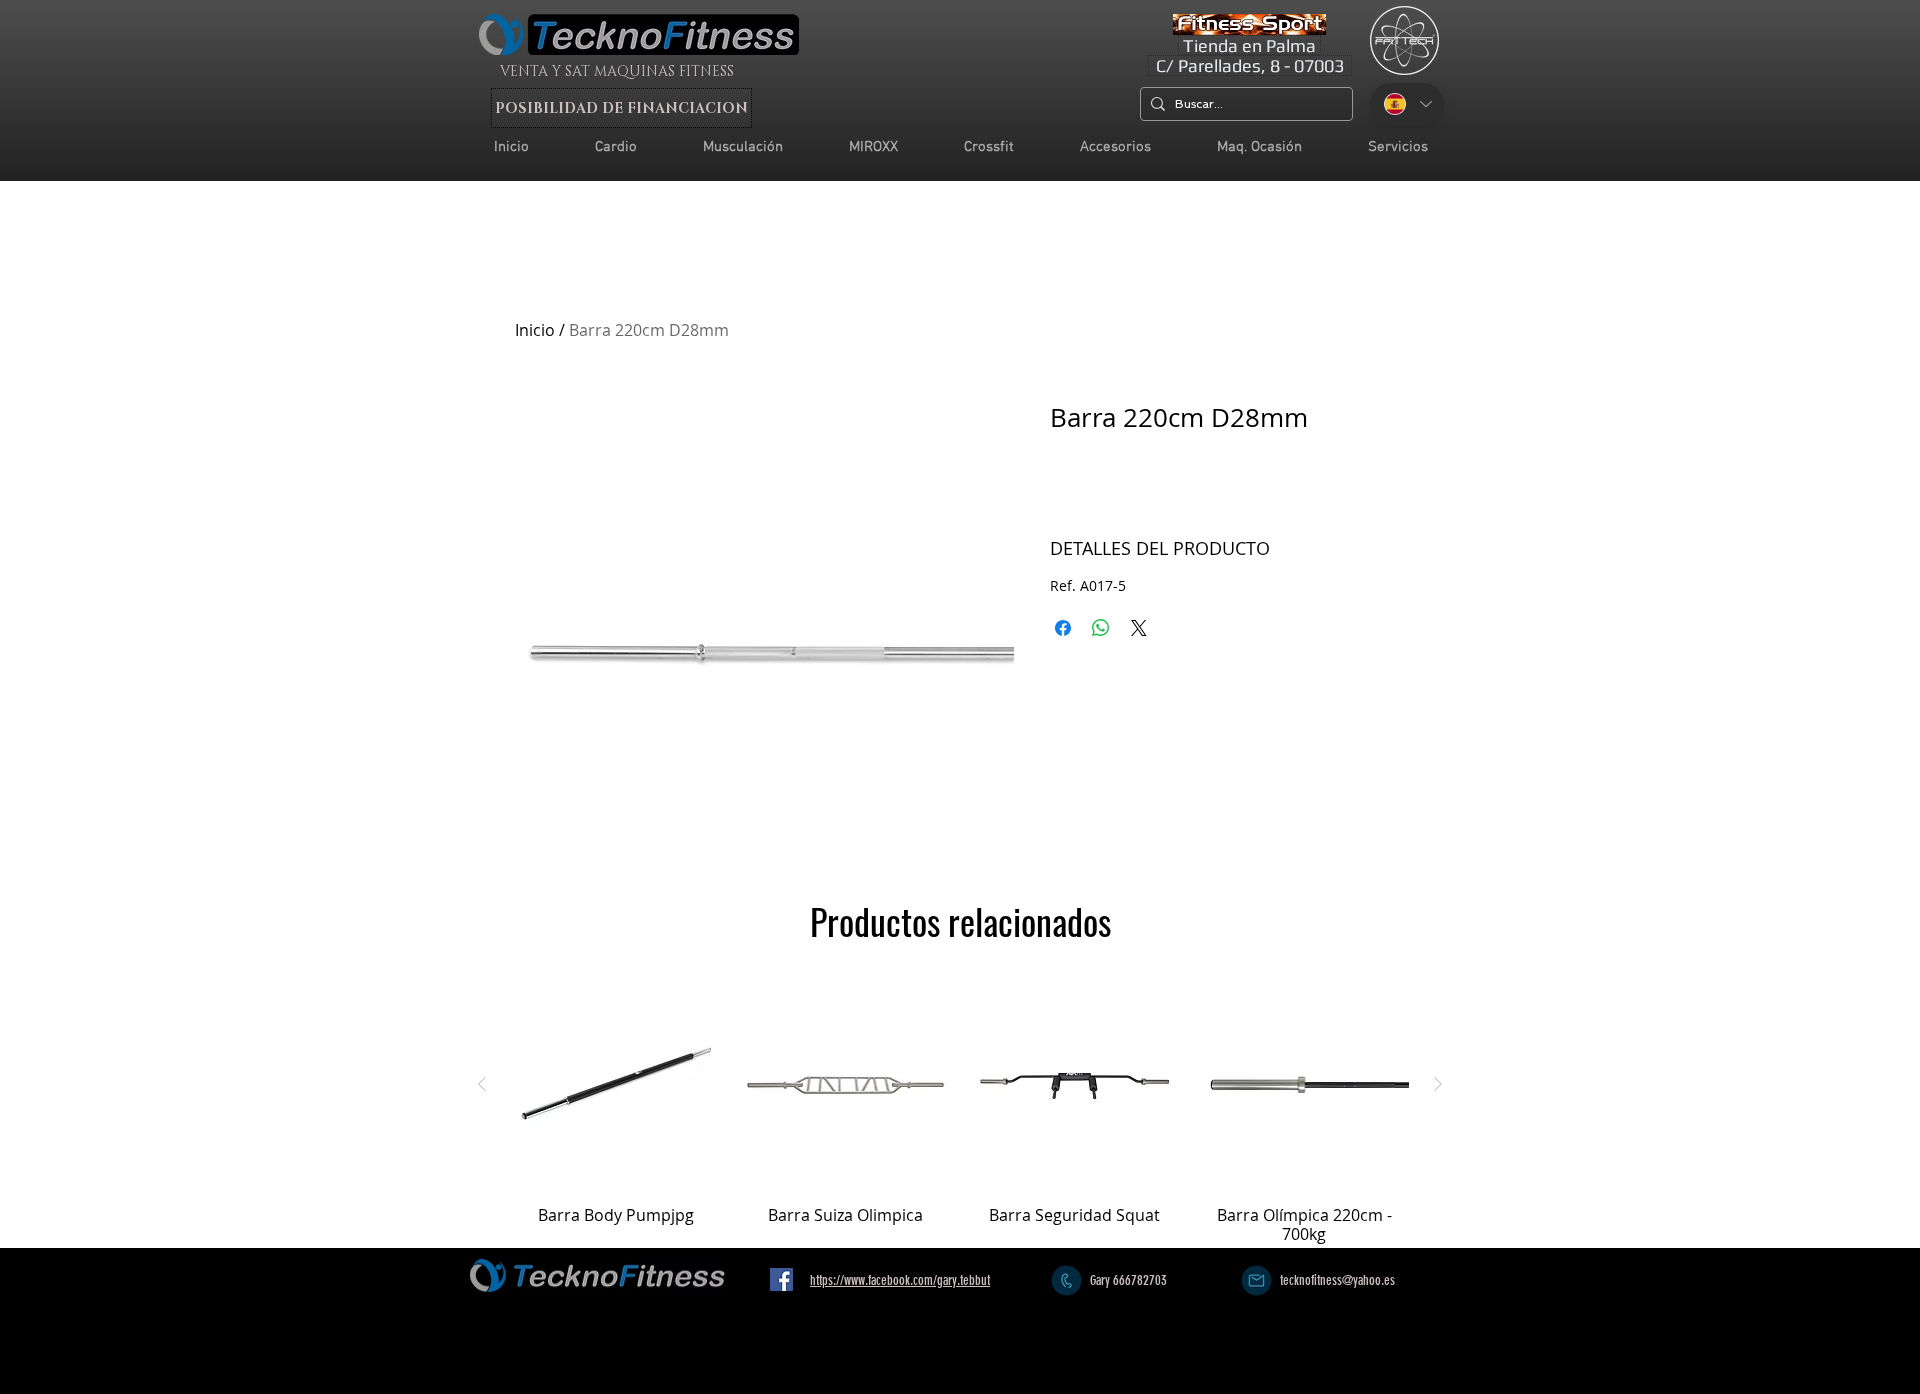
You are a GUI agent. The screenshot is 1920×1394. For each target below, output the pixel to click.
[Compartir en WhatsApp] (1101, 628)
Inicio (535, 330)
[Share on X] (1139, 628)
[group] (960, 1112)
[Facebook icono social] (781, 1279)
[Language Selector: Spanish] (1407, 104)
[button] (1398, 147)
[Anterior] (482, 1084)
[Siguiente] (1438, 1084)
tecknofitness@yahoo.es (1337, 1280)
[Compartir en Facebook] (1063, 628)
